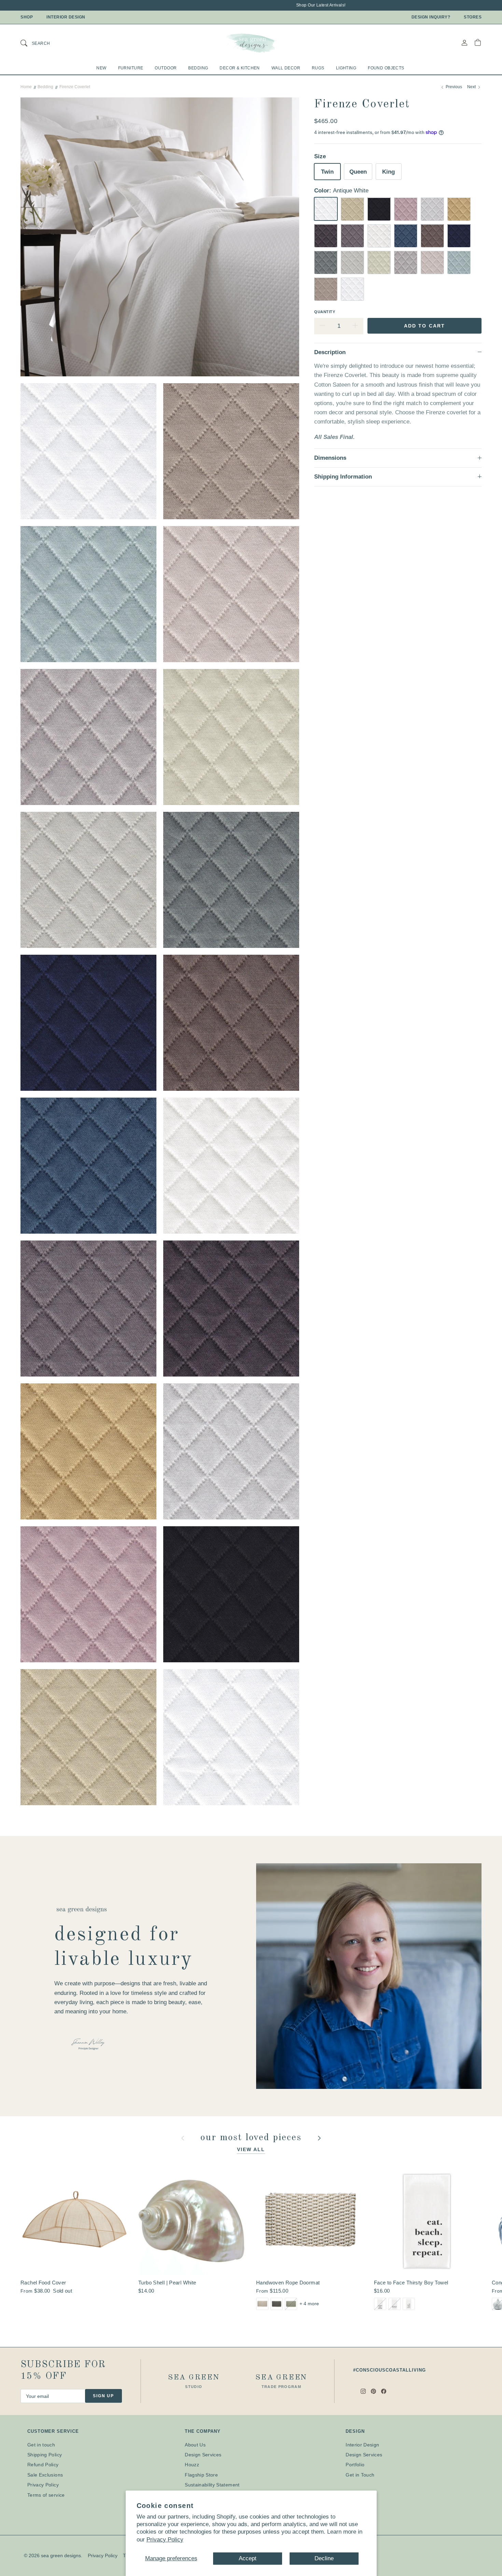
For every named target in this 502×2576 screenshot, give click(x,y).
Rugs (318, 68)
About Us (195, 2445)
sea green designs (61, 2555)
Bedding (198, 68)
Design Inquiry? (431, 17)
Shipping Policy (45, 2455)
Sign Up (103, 2396)
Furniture (131, 68)
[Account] (464, 43)
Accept (248, 2558)
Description (330, 352)
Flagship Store (201, 2475)
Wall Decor (286, 68)
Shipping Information (343, 477)
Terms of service (46, 2495)
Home (26, 87)
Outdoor (166, 68)
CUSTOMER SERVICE (53, 2431)
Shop (27, 17)
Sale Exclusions (45, 2475)
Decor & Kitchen (240, 68)
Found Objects (386, 68)
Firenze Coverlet (75, 87)
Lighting (346, 68)
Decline (324, 2558)
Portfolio (355, 2465)
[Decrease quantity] (322, 326)
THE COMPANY (203, 2431)
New (101, 68)
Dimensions (330, 458)
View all (251, 2149)
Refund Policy (43, 2465)
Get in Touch (360, 2475)
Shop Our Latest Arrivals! (268, 5)
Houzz (192, 2465)
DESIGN (355, 2431)
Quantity (325, 311)
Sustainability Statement (212, 2485)
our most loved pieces (253, 2138)
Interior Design (66, 17)
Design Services (203, 2455)
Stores (473, 17)
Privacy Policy (165, 2540)
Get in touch (41, 2445)
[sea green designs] (251, 43)
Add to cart (424, 325)
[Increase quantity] (355, 326)
